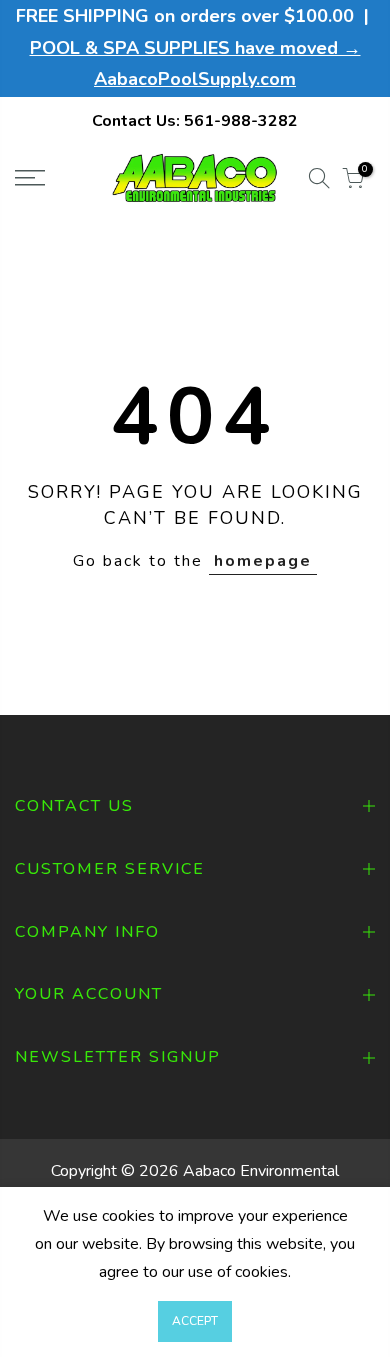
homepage (263, 561)
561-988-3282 (241, 121)
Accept (195, 1321)
